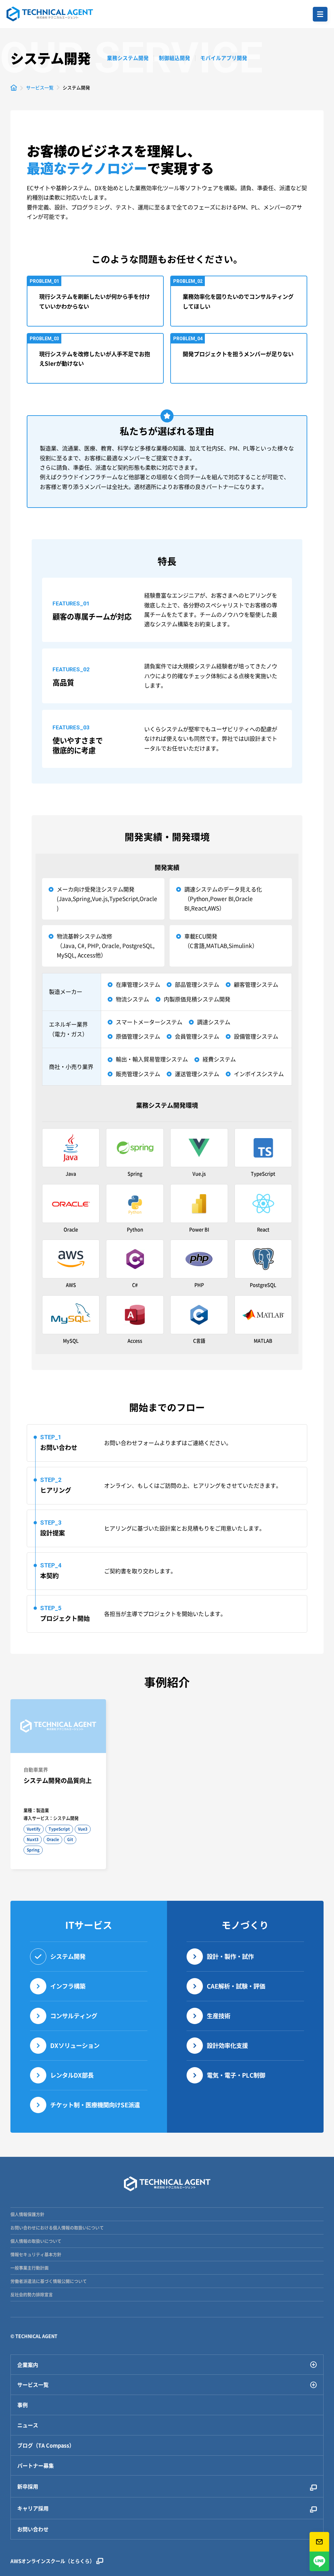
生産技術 (219, 2016)
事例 (23, 2405)
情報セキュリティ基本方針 (36, 2254)
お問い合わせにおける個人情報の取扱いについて (57, 2227)
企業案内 (28, 2365)
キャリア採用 (33, 2508)
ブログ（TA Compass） (46, 2445)
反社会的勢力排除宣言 (32, 2294)
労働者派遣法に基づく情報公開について (49, 2281)
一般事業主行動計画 (30, 2268)
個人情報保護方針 (27, 2214)
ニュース (28, 2425)
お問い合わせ (33, 2529)
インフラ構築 (68, 1986)
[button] (320, 14)
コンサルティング (74, 2016)
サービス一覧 (33, 2385)
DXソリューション (75, 2045)
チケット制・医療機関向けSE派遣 (95, 2105)
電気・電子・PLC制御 (236, 2075)
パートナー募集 (36, 2466)
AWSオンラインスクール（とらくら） (53, 2561)
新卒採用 (28, 2486)
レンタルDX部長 (72, 2075)
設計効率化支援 (227, 2045)
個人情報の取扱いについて (36, 2241)
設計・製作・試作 (230, 1956)
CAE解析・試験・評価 (236, 1986)
